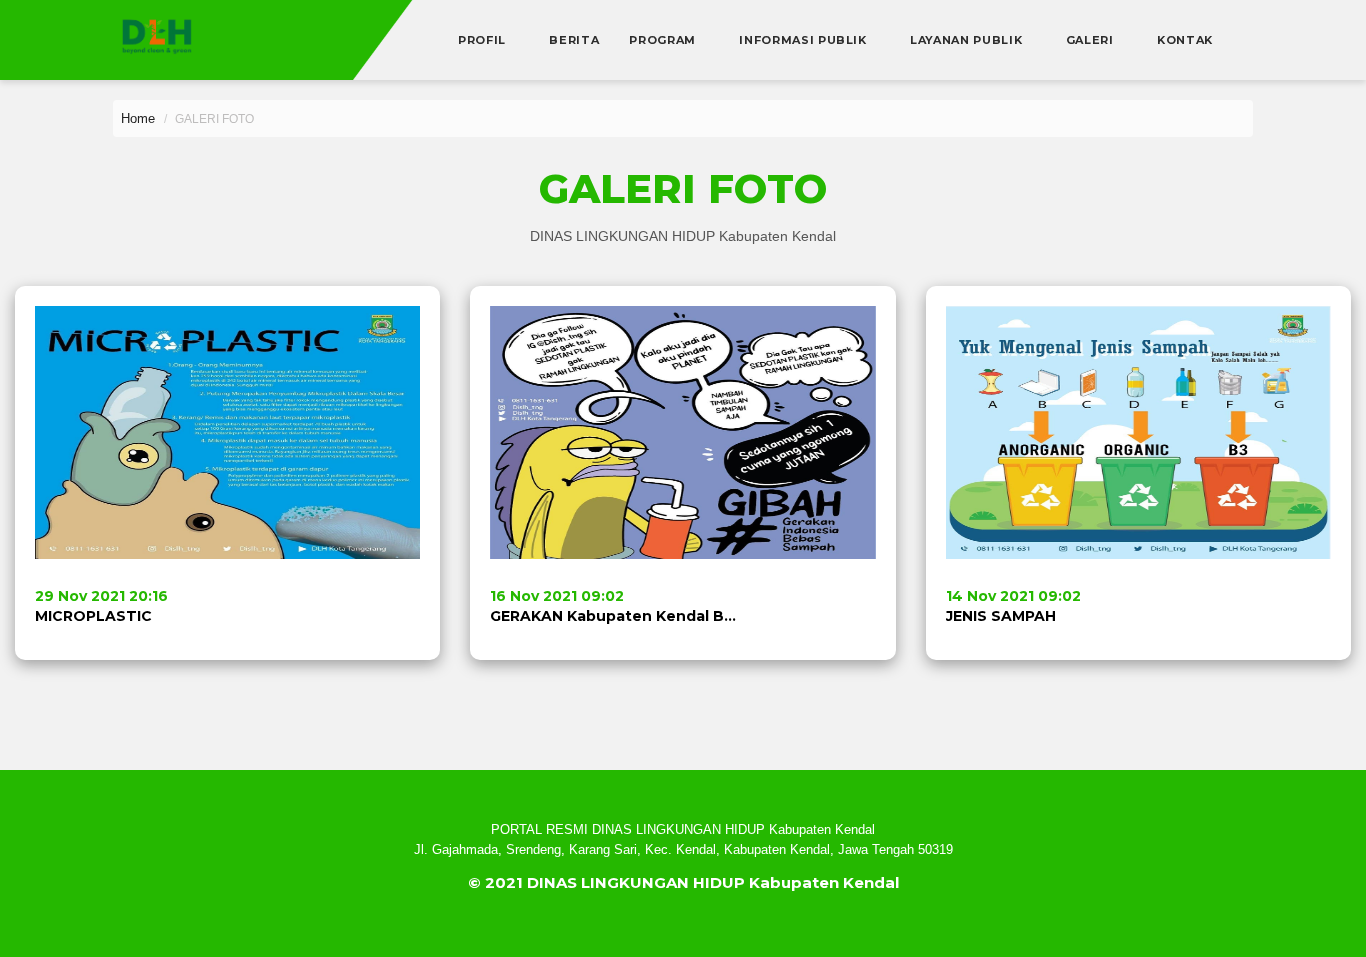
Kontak (1185, 40)
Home (138, 118)
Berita (574, 40)
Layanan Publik (968, 40)
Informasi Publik (804, 40)
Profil (484, 40)
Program (664, 40)
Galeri (1092, 40)
